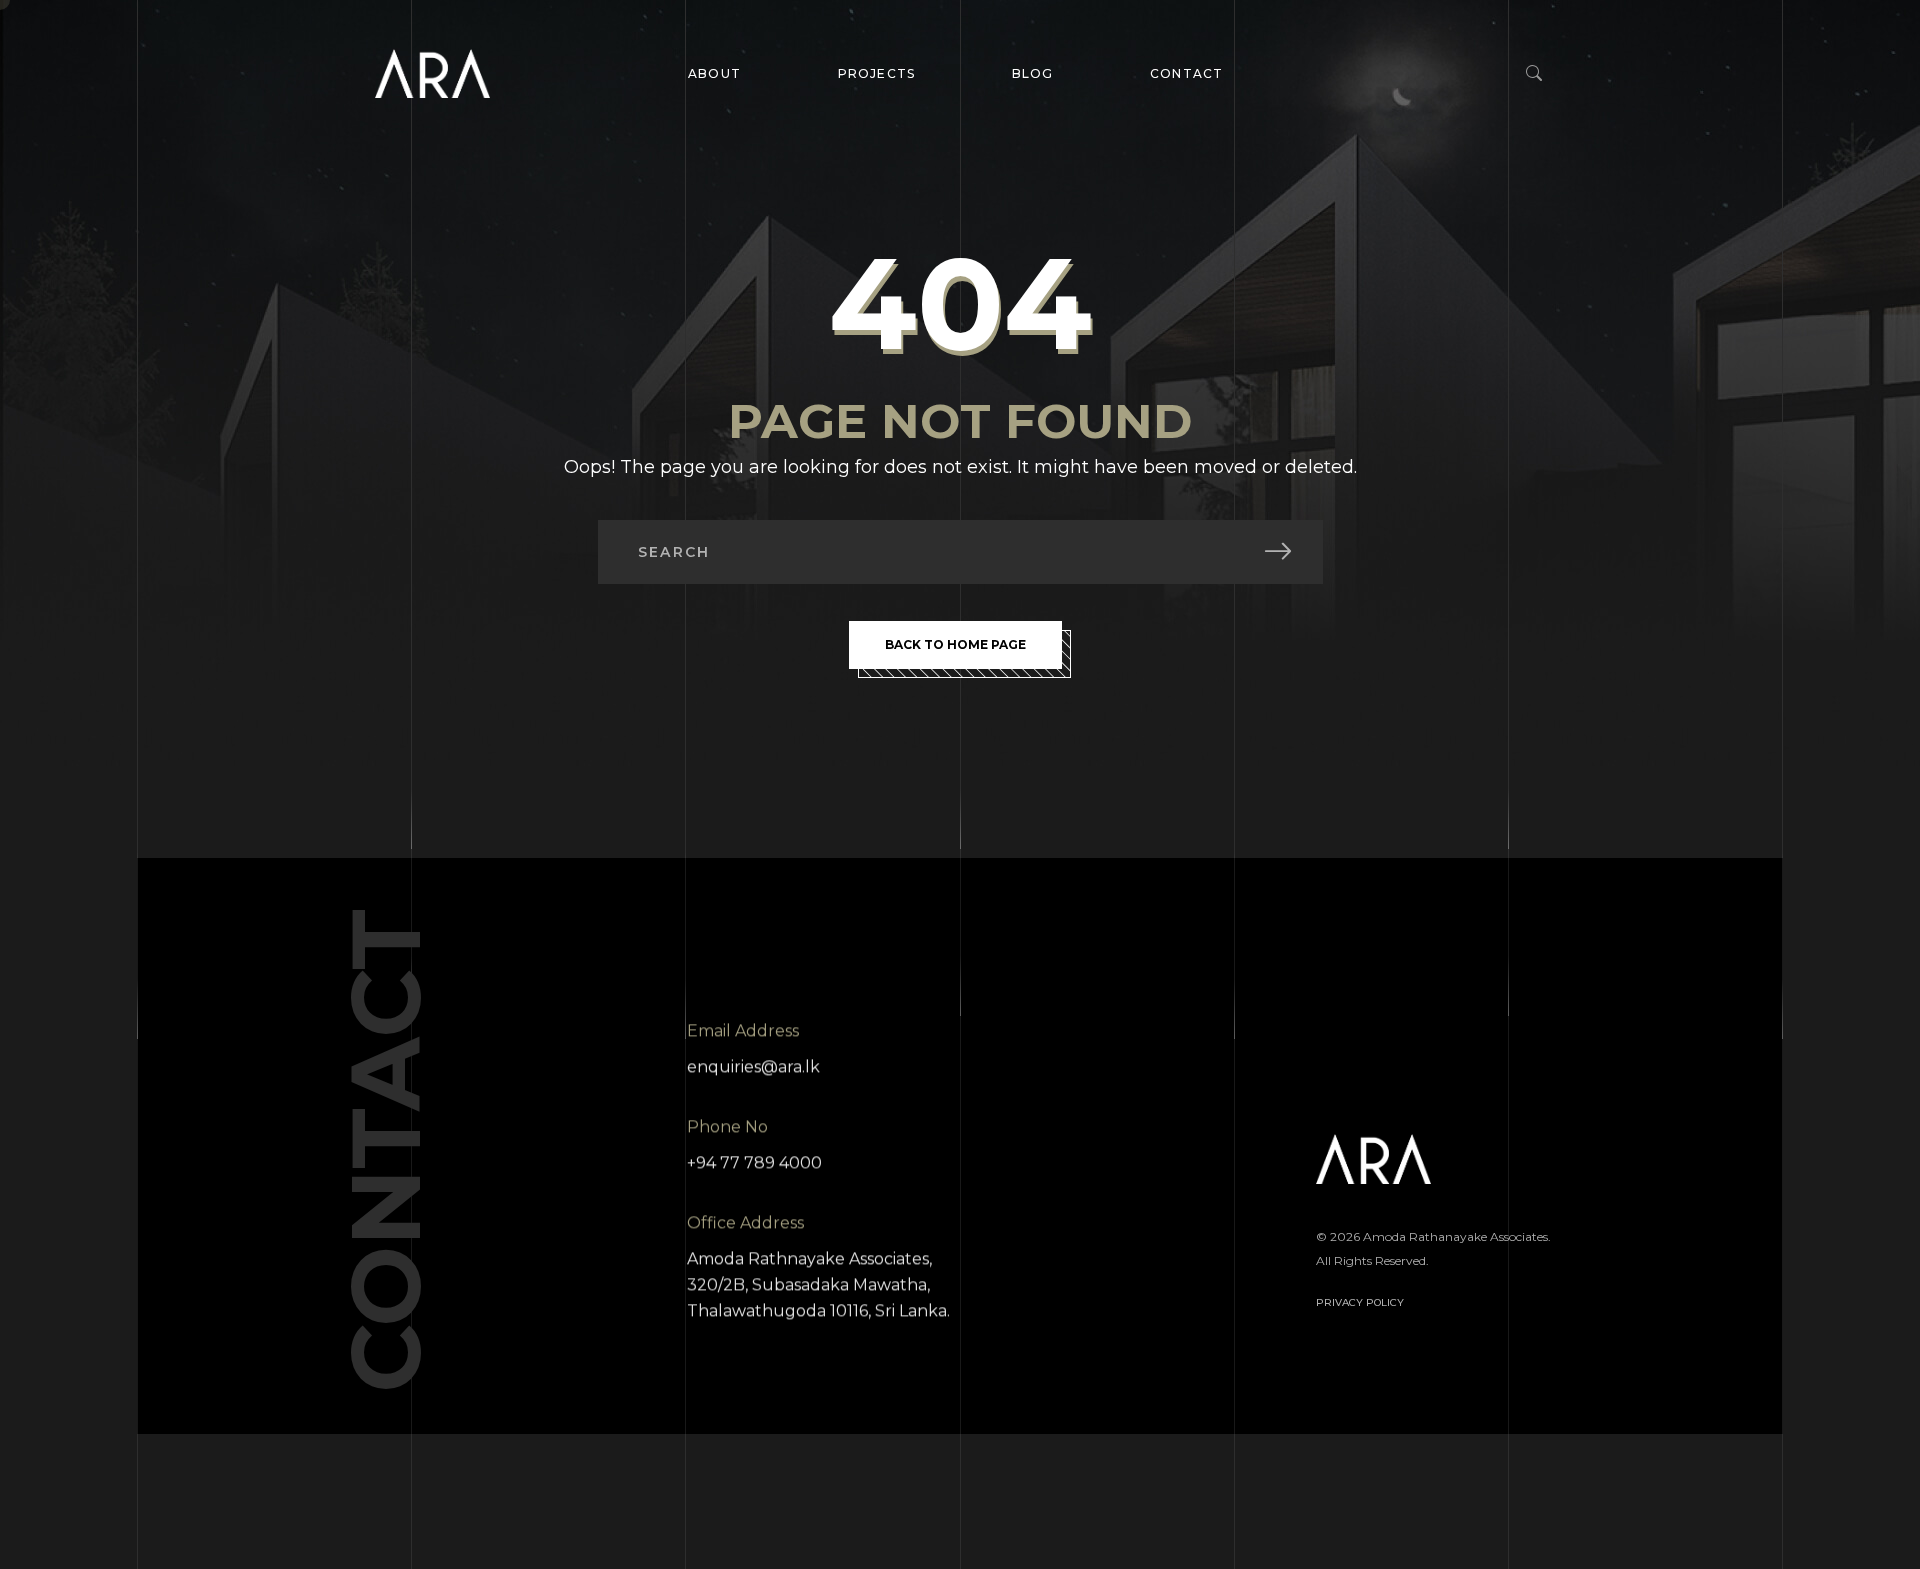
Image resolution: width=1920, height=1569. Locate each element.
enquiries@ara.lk (753, 1066)
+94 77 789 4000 (754, 1162)
